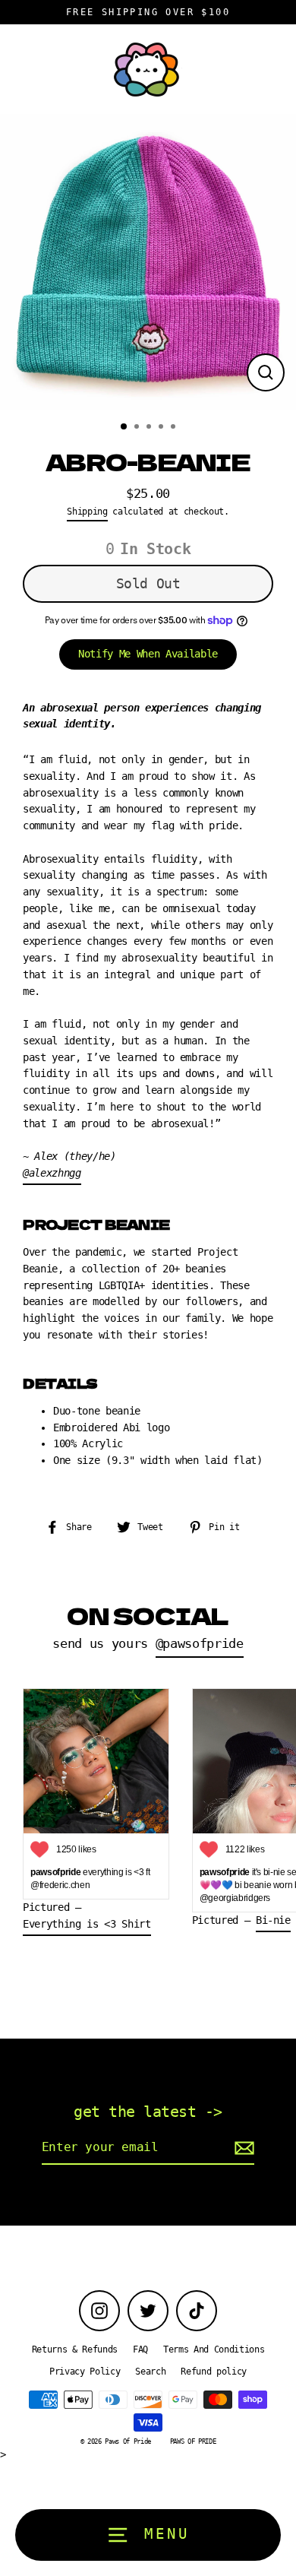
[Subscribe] (242, 2148)
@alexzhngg (52, 1173)
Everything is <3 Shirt (87, 1924)
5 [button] (175, 428)
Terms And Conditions (214, 2349)
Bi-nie (273, 1920)
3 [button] (150, 428)
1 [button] (124, 427)
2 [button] (138, 428)
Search (150, 2372)
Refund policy (214, 2372)
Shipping (87, 512)
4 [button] (162, 428)
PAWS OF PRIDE (193, 2441)
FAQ (140, 2349)
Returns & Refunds (75, 2349)
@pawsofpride (200, 1644)
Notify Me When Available (148, 654)
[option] (148, 262)
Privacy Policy (85, 2372)
